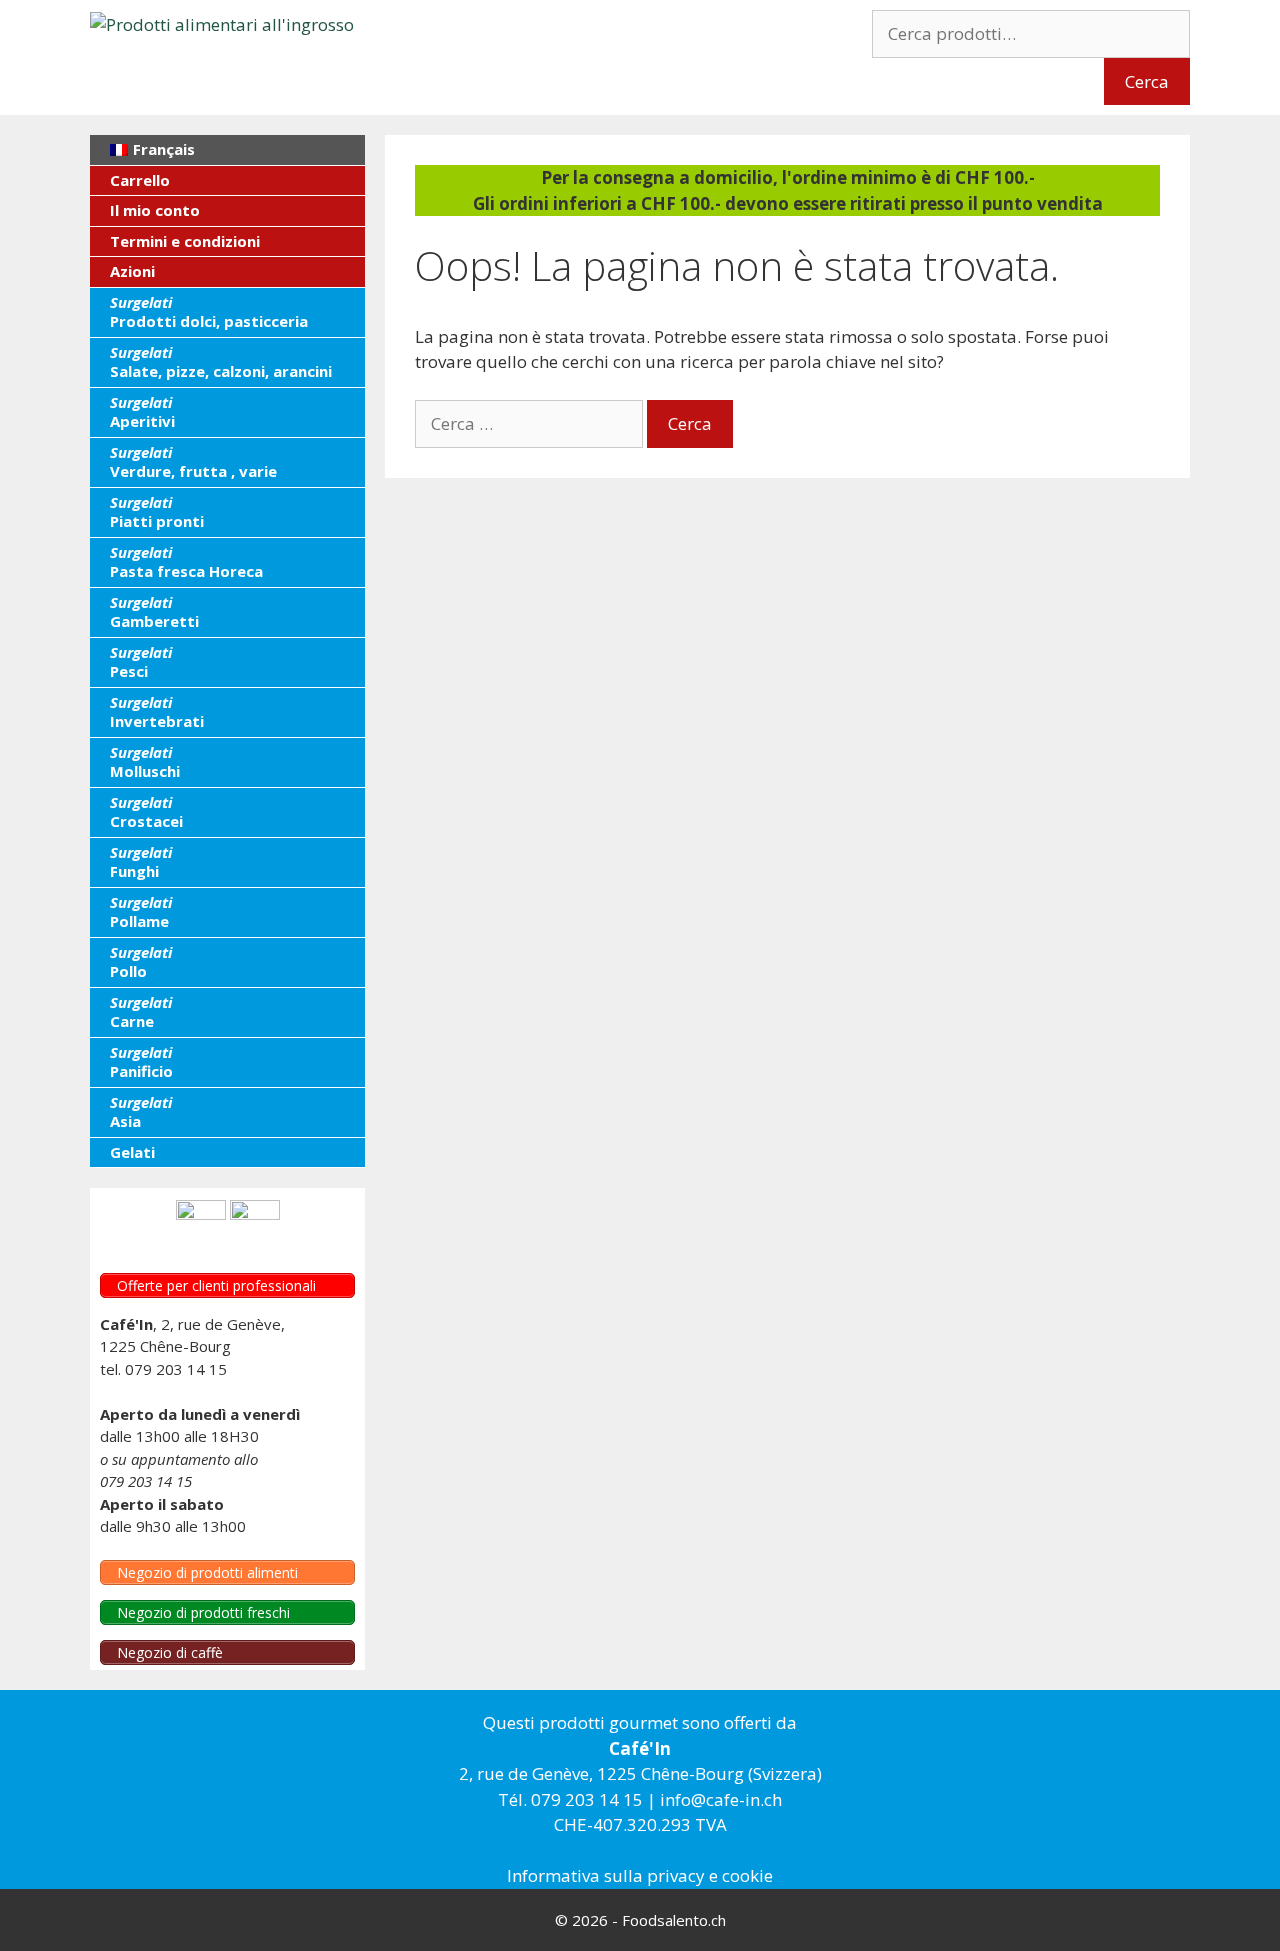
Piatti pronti (157, 512)
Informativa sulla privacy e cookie (640, 1875)
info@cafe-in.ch (721, 1799)
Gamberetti (154, 612)
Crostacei (146, 812)
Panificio (141, 1062)
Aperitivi (142, 412)
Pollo (141, 962)
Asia (141, 1112)
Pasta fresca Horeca (186, 562)
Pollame (141, 912)
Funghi (141, 862)
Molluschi (145, 762)
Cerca (1147, 81)
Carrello (140, 180)
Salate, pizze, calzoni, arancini (221, 362)
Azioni (132, 271)
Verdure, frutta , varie (193, 462)
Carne (141, 1012)
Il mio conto (155, 210)
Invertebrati (157, 712)
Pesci (141, 662)
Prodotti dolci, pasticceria (209, 312)
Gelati (132, 1152)
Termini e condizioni (185, 241)
